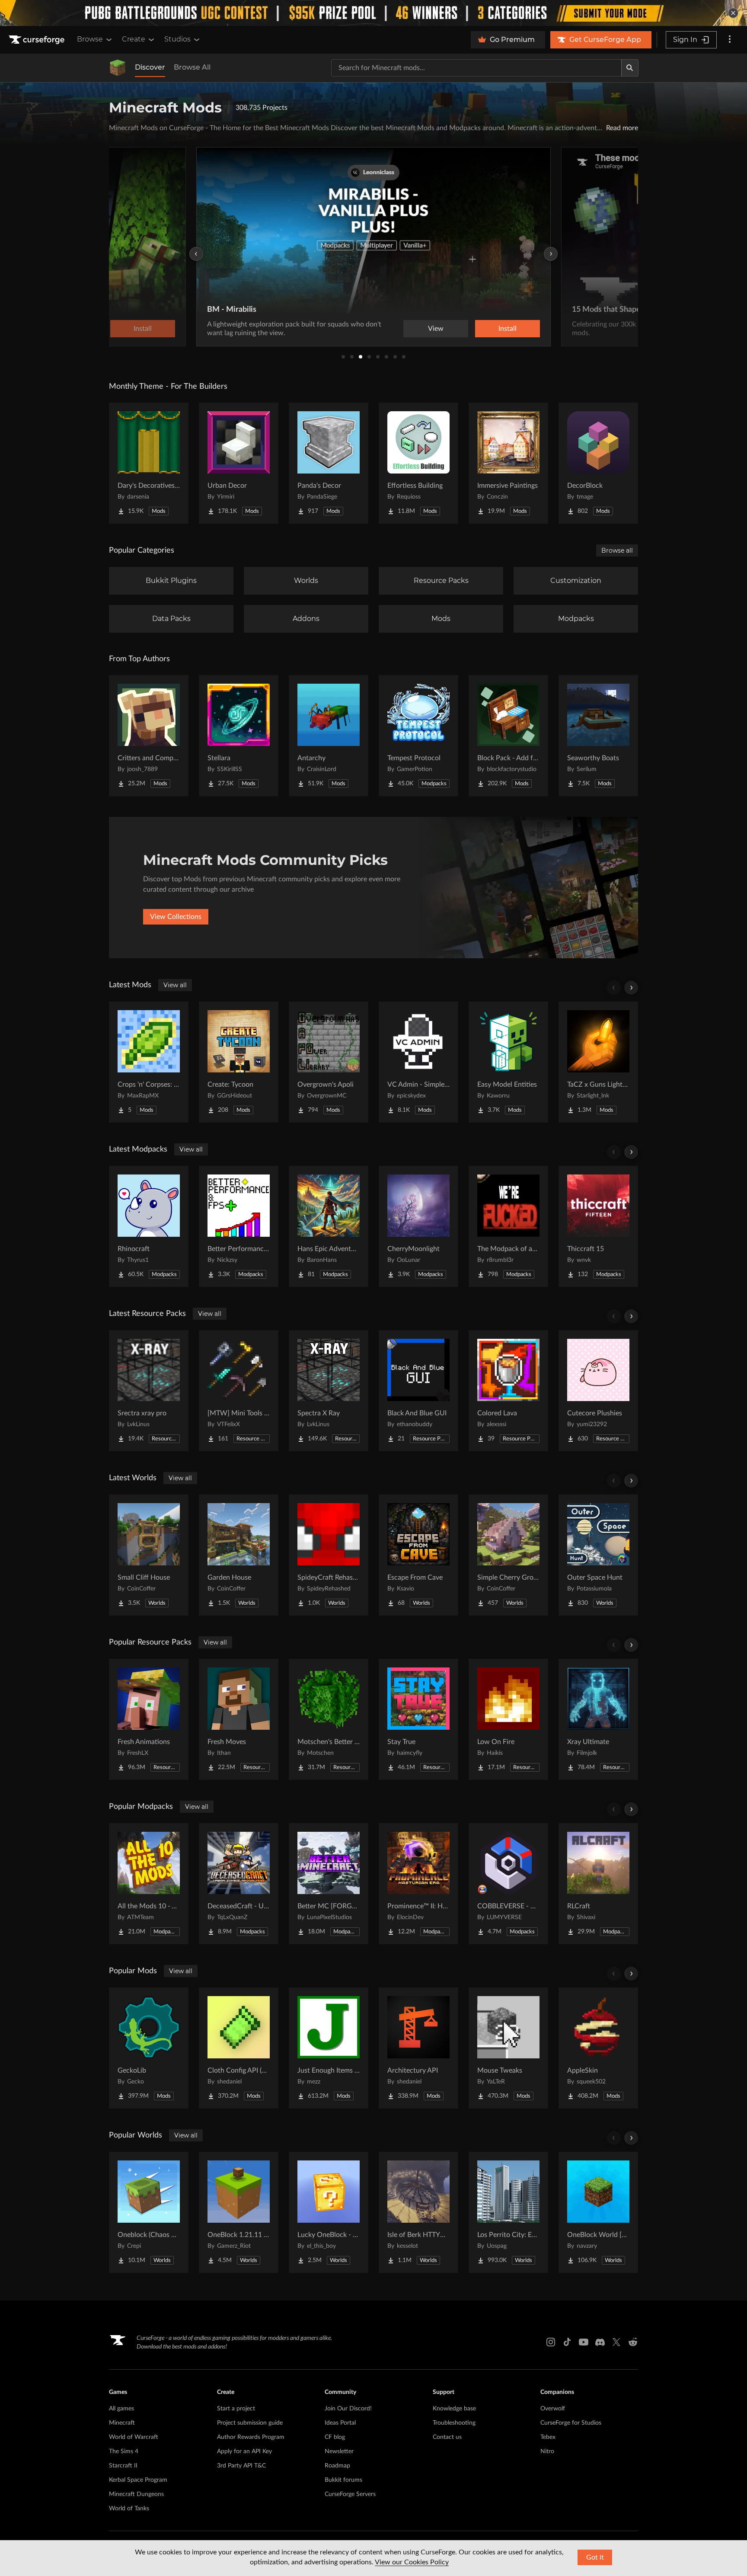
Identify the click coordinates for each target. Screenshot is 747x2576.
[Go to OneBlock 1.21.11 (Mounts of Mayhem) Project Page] (239, 2212)
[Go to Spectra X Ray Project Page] (329, 1391)
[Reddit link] (633, 2342)
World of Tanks (129, 2509)
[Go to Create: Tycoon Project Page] (239, 1062)
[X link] (616, 2342)
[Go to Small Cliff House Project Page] (149, 1555)
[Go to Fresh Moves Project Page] (239, 1719)
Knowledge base (454, 2409)
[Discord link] (600, 2342)
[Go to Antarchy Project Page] (329, 736)
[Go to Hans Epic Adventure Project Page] (329, 1226)
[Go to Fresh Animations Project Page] (149, 1719)
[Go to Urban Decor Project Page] (239, 463)
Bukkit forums (343, 2480)
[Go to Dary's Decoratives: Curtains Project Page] (149, 463)
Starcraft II (123, 2466)
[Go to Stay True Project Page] (418, 1719)
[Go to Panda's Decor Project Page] (329, 463)
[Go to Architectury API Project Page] (418, 2048)
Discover (150, 67)
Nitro (547, 2451)
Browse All (192, 67)
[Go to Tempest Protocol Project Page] (418, 736)
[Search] (630, 68)
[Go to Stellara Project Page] (239, 736)
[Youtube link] (584, 2342)
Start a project (236, 2409)
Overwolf (553, 2409)
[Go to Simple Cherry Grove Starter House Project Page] (508, 1555)
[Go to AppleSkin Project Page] (598, 2048)
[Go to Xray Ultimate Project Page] (598, 1719)
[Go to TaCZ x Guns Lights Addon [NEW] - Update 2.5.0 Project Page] (598, 1062)
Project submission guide (250, 2423)
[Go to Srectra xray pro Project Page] (149, 1391)
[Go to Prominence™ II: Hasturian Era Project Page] (418, 1884)
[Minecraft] (118, 68)
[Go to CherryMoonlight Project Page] (418, 1226)
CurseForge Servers (350, 2494)
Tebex (548, 2437)
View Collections (176, 917)
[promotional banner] (373, 13)
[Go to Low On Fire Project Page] (508, 1719)
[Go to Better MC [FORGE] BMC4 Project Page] (329, 1884)
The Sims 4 (124, 2451)
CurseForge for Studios (571, 2423)
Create (134, 39)
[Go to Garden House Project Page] (239, 1555)
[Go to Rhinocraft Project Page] (149, 1226)
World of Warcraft (134, 2437)
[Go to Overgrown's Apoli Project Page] (329, 1062)
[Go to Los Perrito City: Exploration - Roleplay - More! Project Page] (508, 2212)
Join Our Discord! (348, 2409)
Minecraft (122, 2423)
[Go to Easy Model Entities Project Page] (508, 1062)
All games (121, 2409)
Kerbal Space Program (138, 2480)
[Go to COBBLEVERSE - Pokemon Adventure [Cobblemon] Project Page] (508, 1884)
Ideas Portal (340, 2423)
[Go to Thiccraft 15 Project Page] (598, 1226)
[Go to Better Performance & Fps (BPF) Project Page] (239, 1226)
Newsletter (339, 2451)
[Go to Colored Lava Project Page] (508, 1391)
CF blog (335, 2437)
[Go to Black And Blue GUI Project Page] (418, 1391)
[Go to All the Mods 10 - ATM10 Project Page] (149, 1884)
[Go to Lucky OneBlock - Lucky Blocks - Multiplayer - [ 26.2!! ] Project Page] (329, 2212)
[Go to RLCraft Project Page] (598, 1884)
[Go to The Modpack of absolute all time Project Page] (508, 1226)
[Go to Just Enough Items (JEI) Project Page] (329, 2048)
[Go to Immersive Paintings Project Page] (508, 463)
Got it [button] (595, 2557)
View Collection (483, 329)
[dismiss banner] (733, 13)
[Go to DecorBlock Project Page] (598, 463)
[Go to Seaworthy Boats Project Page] (598, 736)
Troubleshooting (454, 2423)
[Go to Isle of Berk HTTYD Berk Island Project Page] (418, 2212)
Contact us (447, 2437)
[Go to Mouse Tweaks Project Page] (508, 2048)
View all (175, 985)
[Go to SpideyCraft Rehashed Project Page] (329, 1555)
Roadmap (337, 2466)
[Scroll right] (631, 988)
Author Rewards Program (251, 2437)
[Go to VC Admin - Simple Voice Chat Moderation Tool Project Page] (418, 1062)
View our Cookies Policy (412, 2562)
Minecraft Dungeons (136, 2494)
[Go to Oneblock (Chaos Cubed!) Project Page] (149, 2212)
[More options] (730, 40)
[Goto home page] (38, 40)
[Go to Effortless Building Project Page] (418, 463)
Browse (90, 39)
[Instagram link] (551, 2342)
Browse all (617, 550)
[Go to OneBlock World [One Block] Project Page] (598, 2212)
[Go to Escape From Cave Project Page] (418, 1555)
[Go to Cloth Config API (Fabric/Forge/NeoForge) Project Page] (239, 2048)
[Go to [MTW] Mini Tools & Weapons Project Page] (239, 1391)
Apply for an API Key (244, 2451)
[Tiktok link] (567, 2342)
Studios (177, 39)
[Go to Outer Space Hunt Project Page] (598, 1555)
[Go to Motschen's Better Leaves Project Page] (329, 1719)
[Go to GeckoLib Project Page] (149, 2048)
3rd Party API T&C (241, 2466)
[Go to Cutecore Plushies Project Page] (598, 1391)
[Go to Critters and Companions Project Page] (149, 736)
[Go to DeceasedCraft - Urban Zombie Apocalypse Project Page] (239, 1884)
